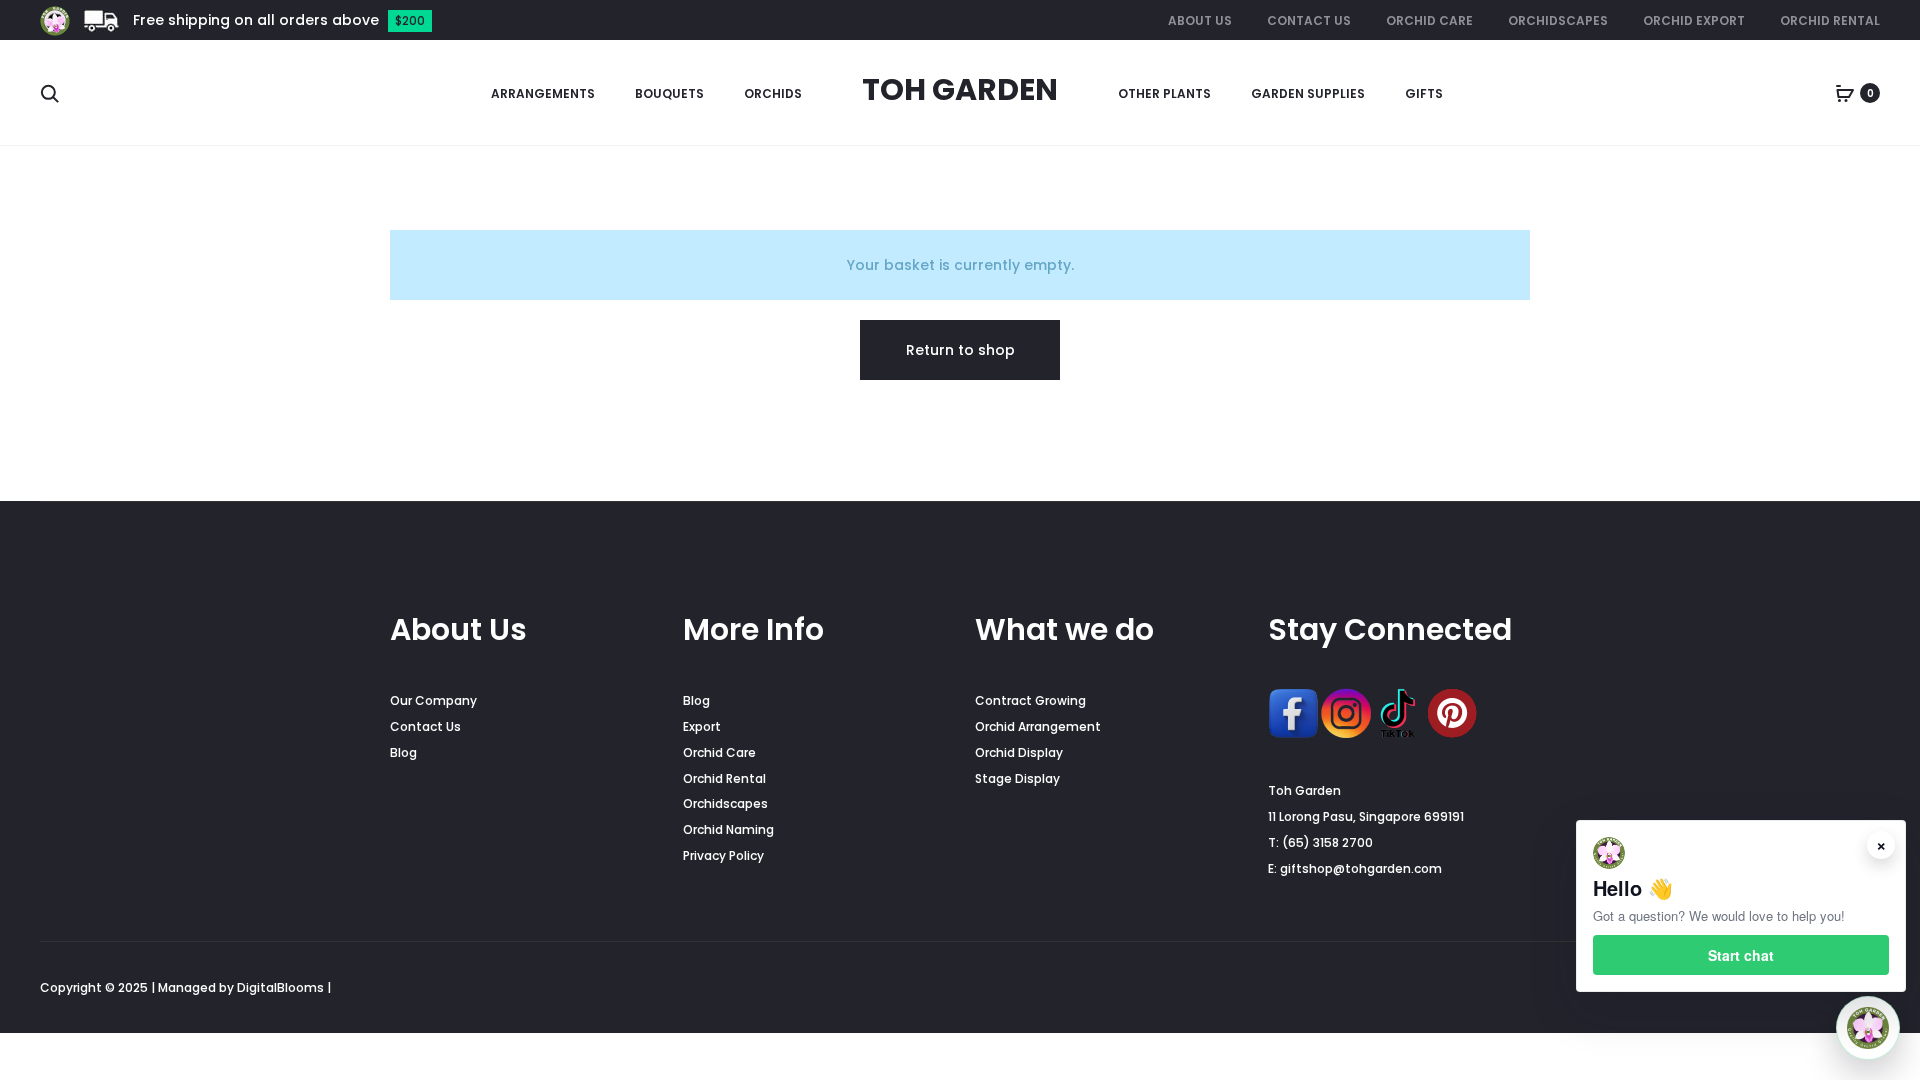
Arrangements (543, 93)
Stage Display (1017, 778)
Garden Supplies (1308, 93)
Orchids (773, 93)
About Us (1200, 20)
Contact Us (1309, 20)
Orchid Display (1019, 752)
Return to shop (960, 350)
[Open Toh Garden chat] (1868, 1028)
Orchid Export (1694, 20)
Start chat (1741, 955)
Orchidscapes (1558, 20)
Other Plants (1164, 93)
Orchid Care (1429, 20)
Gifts (1424, 93)
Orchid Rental (1830, 20)
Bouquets (669, 93)
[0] (1845, 93)
